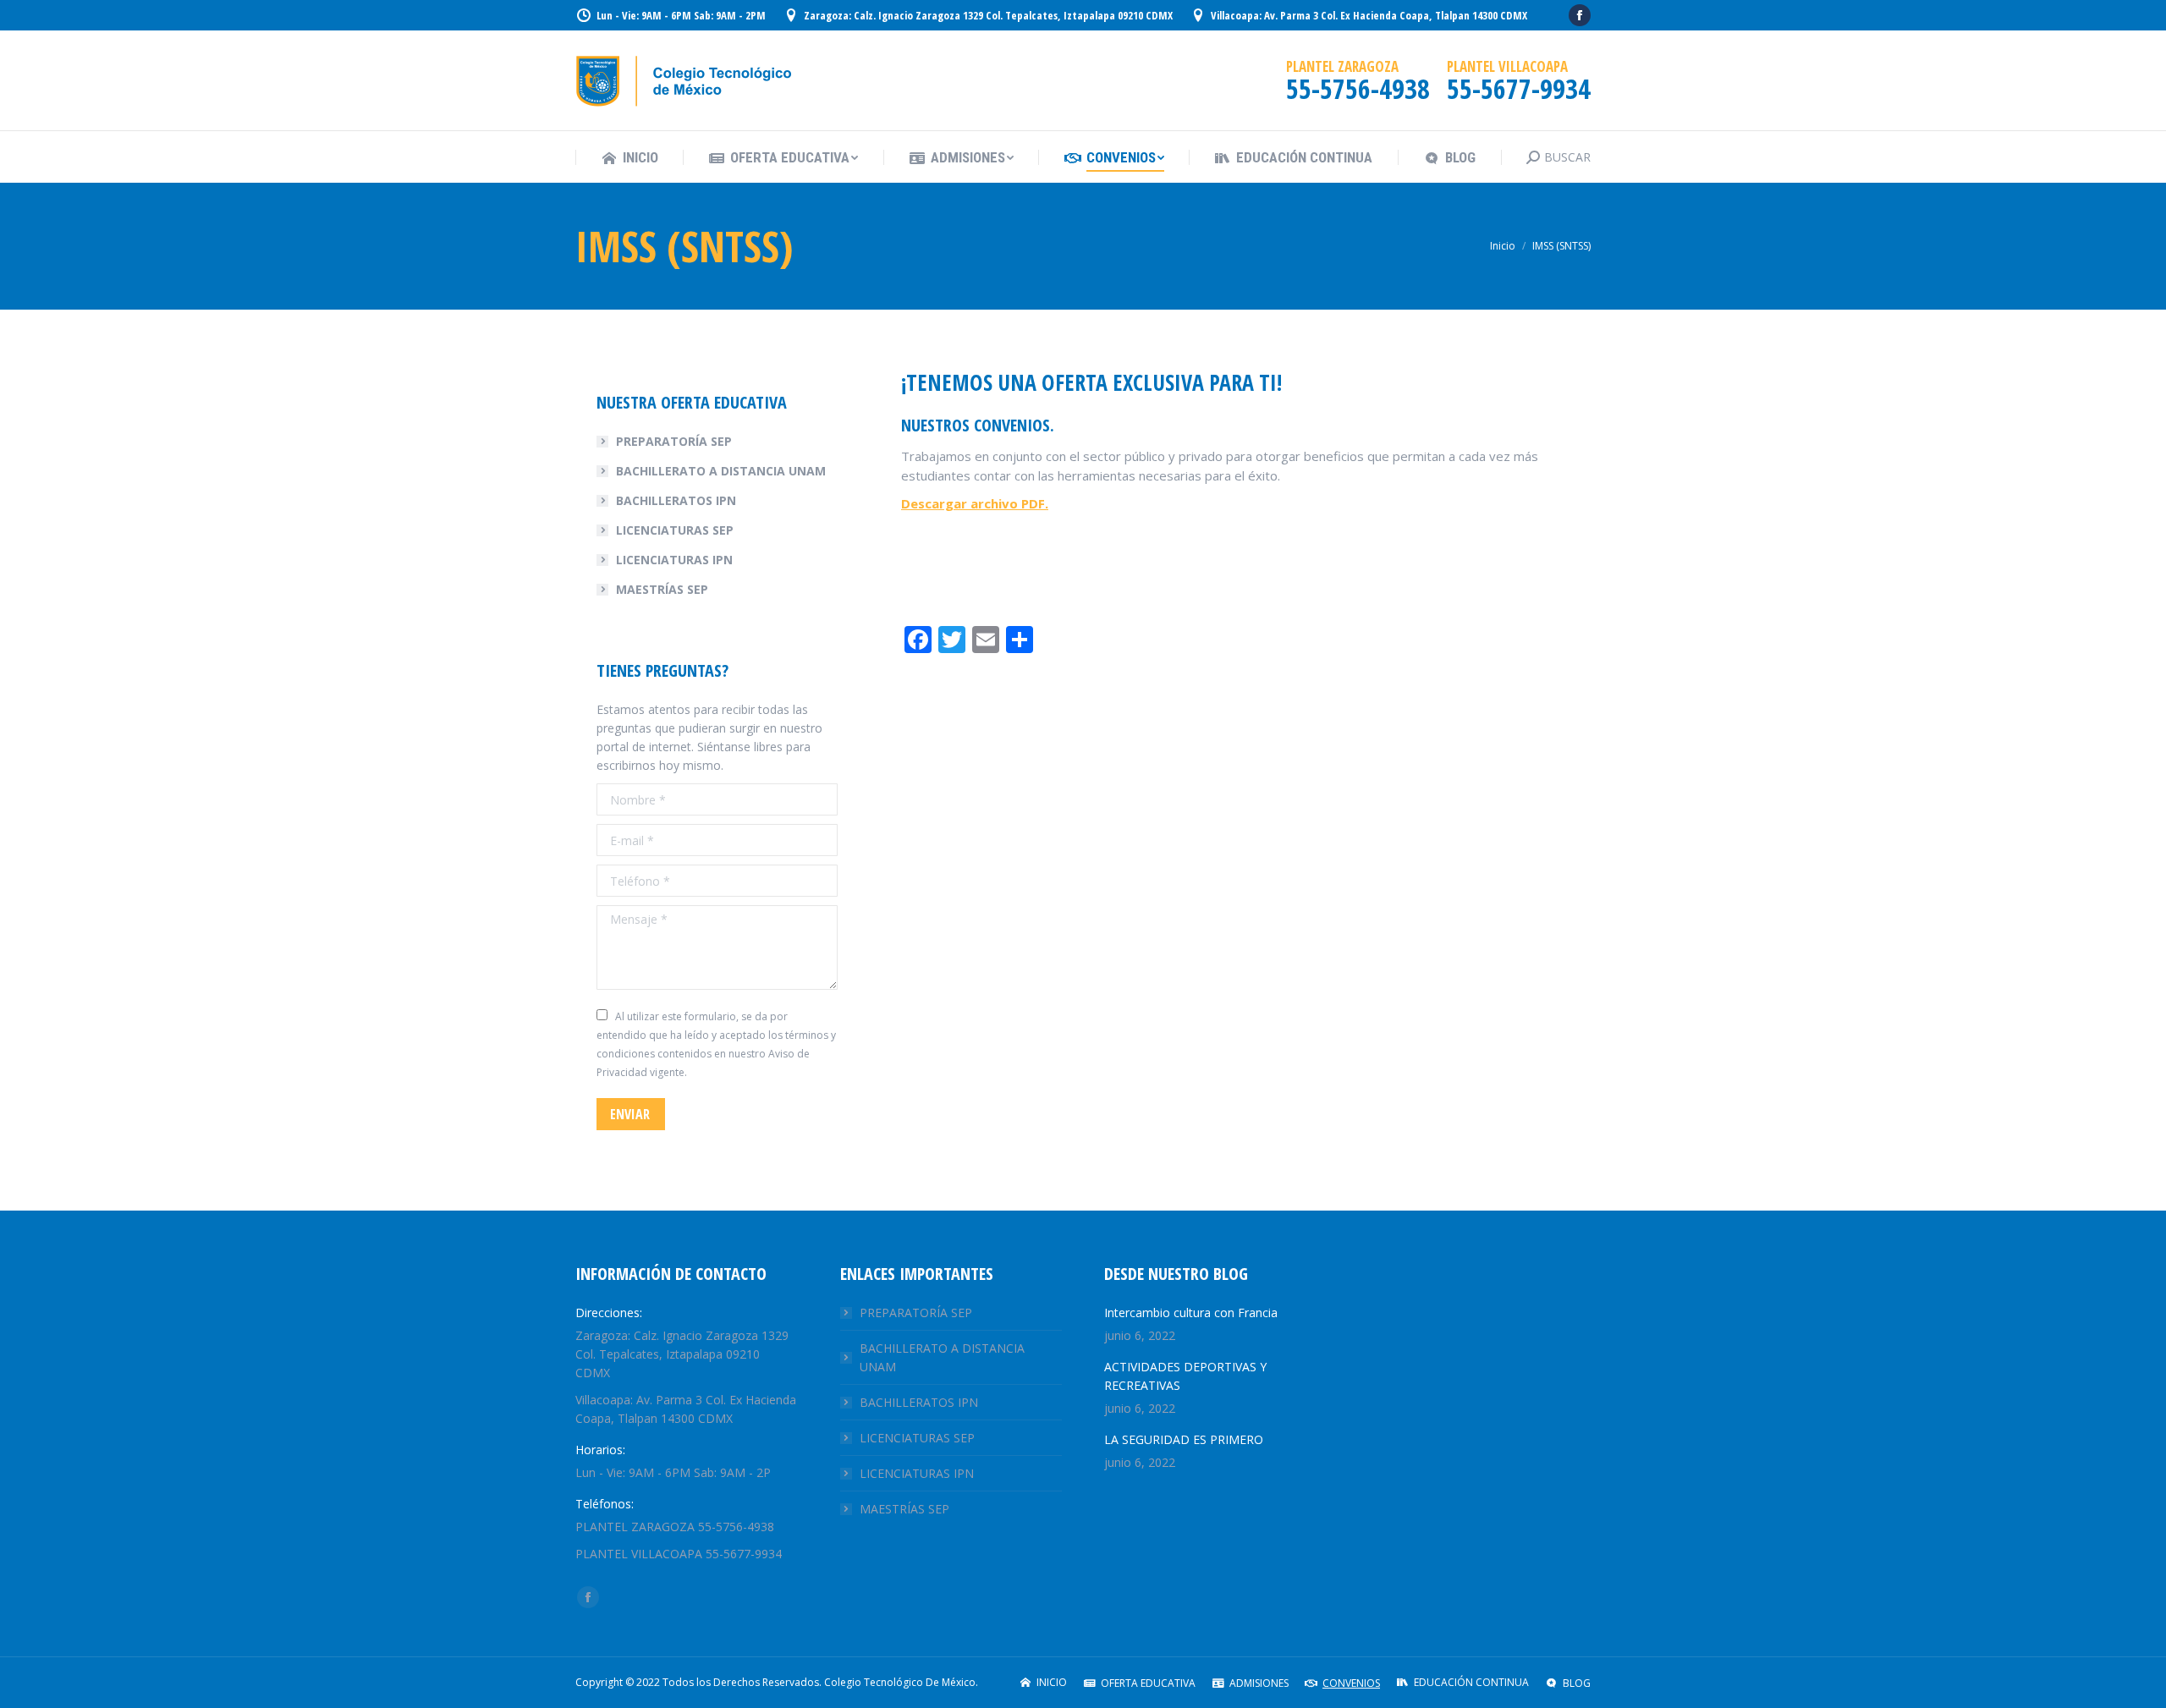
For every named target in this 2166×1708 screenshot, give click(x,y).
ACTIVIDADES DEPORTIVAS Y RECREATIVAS (1185, 1376)
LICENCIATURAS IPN (674, 560)
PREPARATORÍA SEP (674, 441)
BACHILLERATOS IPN (676, 500)
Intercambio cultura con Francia (1191, 1313)
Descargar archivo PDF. (975, 503)
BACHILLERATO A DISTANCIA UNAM (721, 471)
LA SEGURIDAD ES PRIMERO (1184, 1439)
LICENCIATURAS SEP (675, 530)
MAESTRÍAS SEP (662, 589)
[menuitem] (629, 158)
